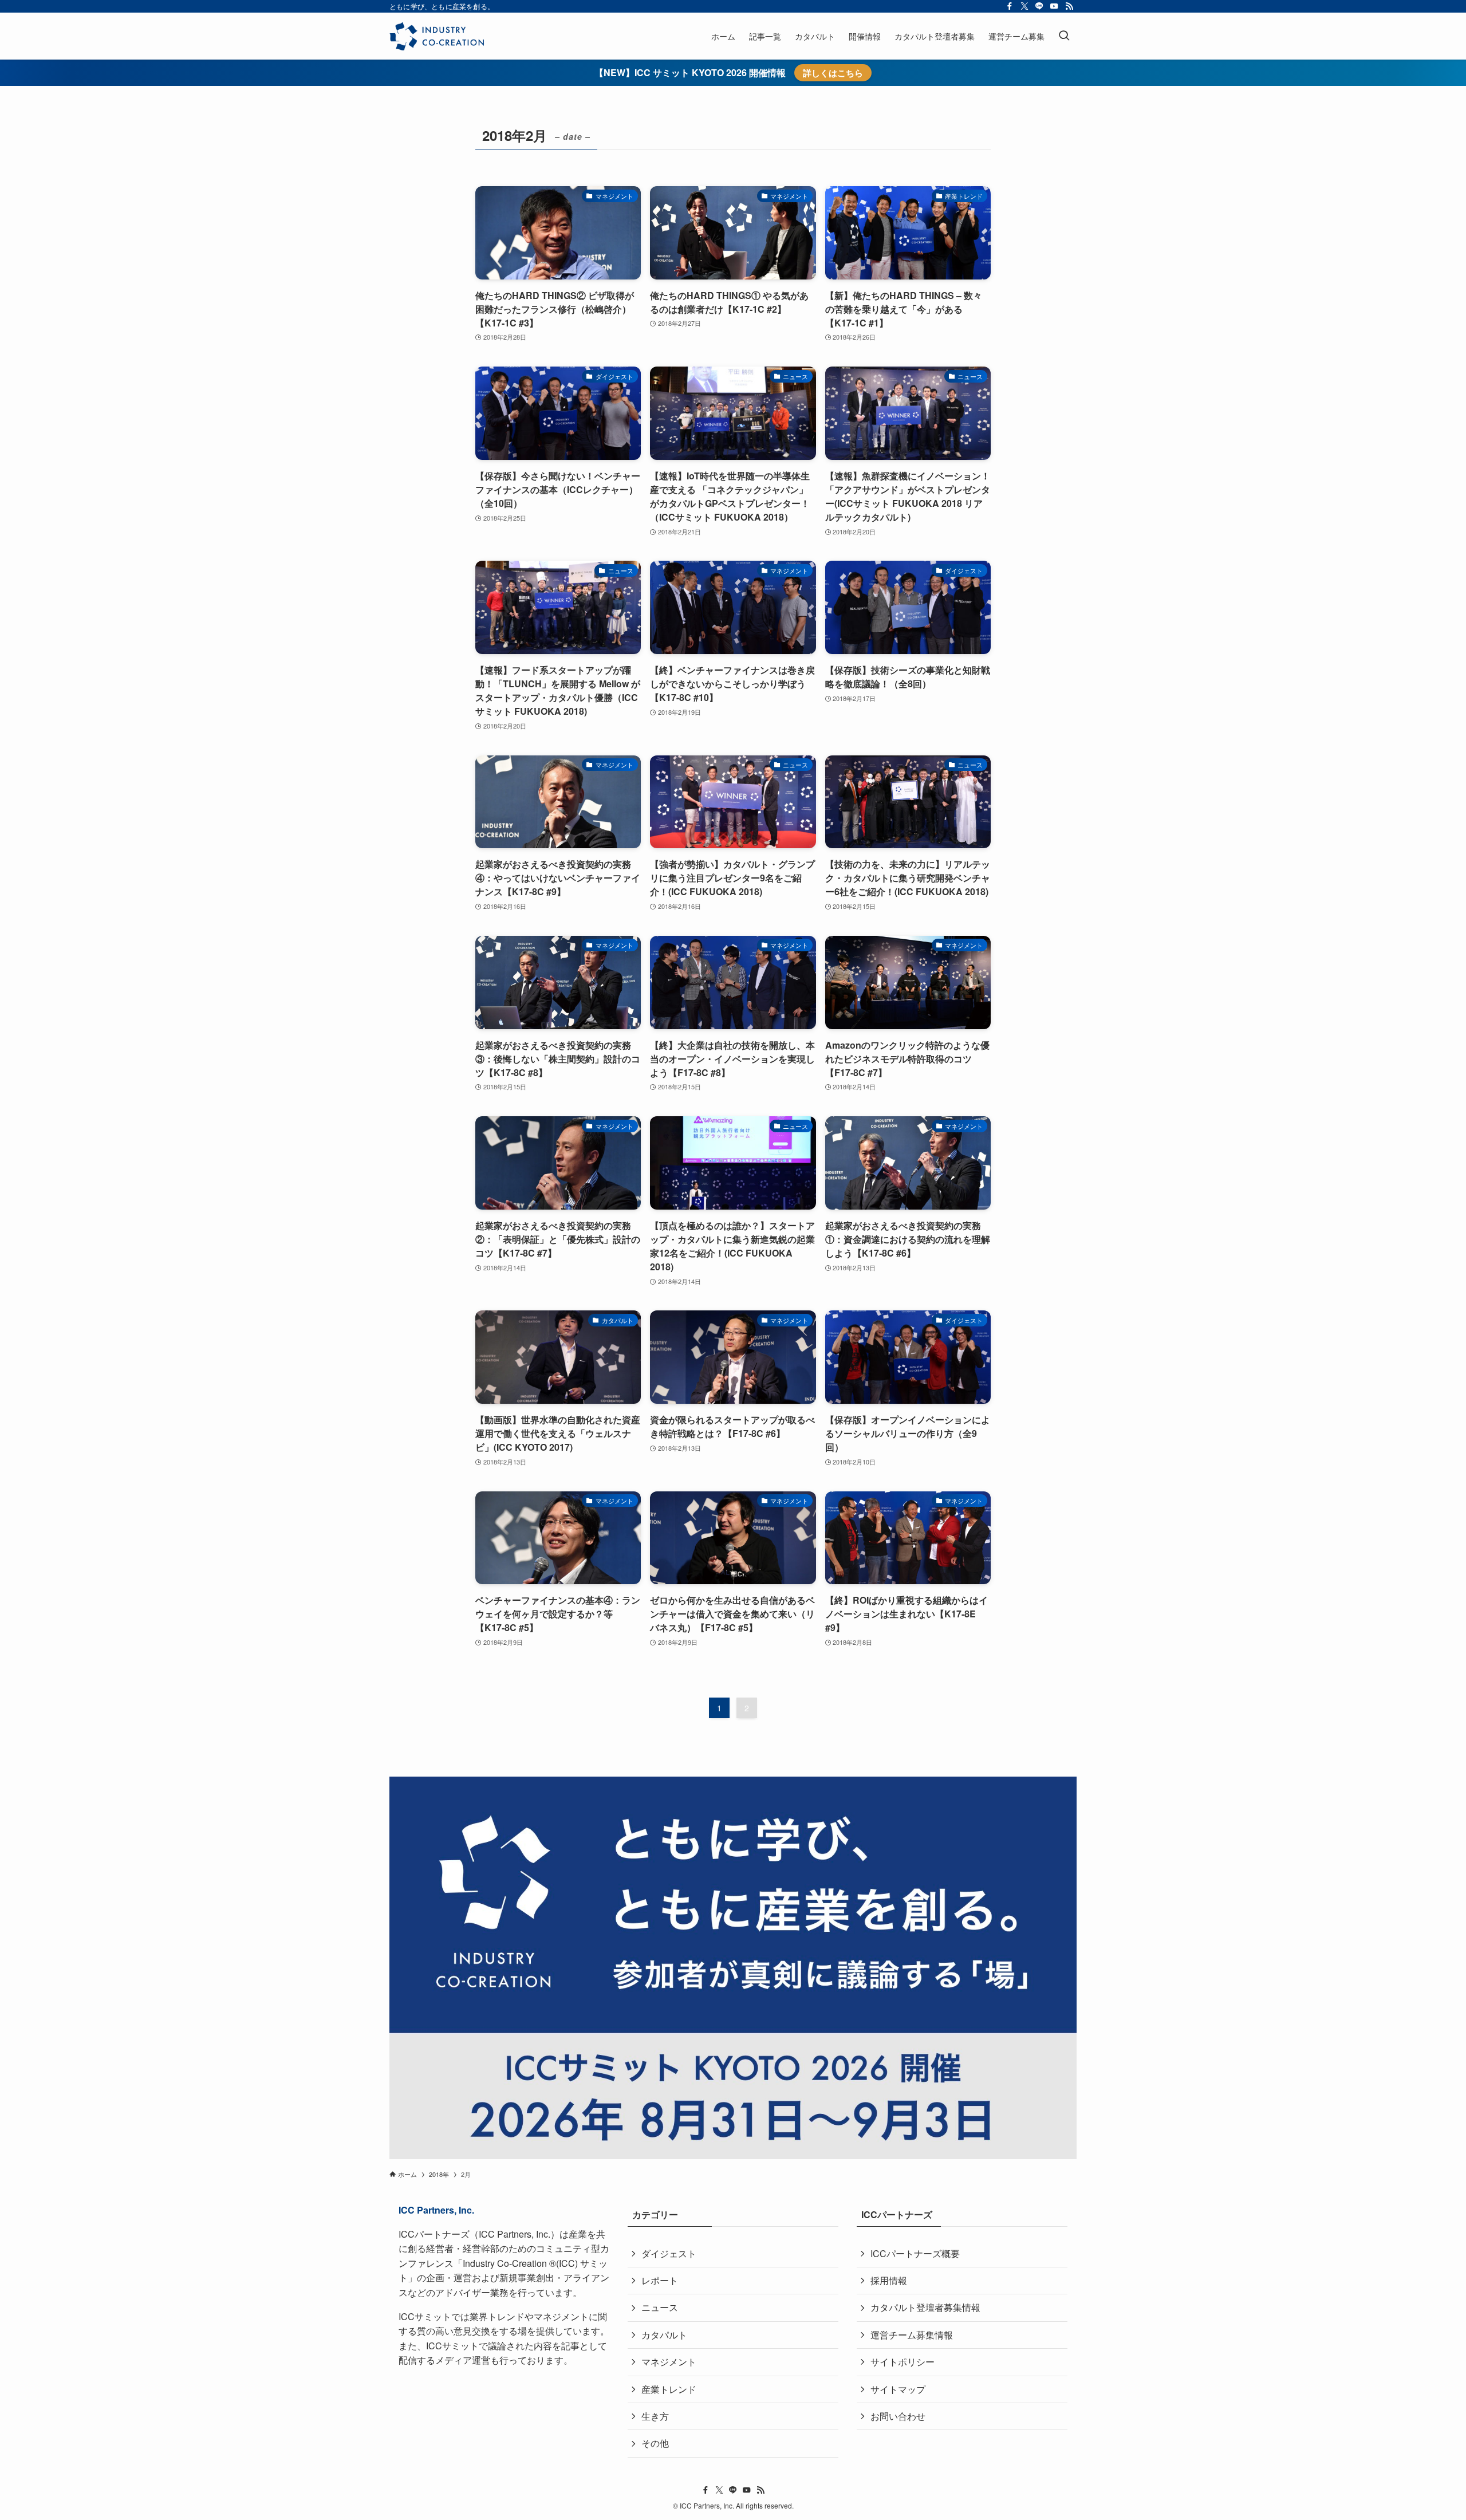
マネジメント (669, 2362)
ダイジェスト (669, 2253)
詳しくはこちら (833, 73)
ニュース (660, 2307)
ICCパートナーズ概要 (915, 2253)
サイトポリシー (903, 2362)
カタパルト (664, 2335)
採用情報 (889, 2280)
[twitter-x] (1024, 6)
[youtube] (1054, 6)
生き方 (655, 2416)
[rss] (1069, 6)
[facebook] (1010, 6)
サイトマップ (898, 2389)
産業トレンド (669, 2389)
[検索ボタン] (1064, 36)
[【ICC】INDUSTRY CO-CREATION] (437, 36)
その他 (655, 2443)
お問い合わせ (898, 2416)
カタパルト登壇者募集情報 (925, 2307)
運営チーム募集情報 (912, 2335)
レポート (660, 2280)
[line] (1039, 6)
